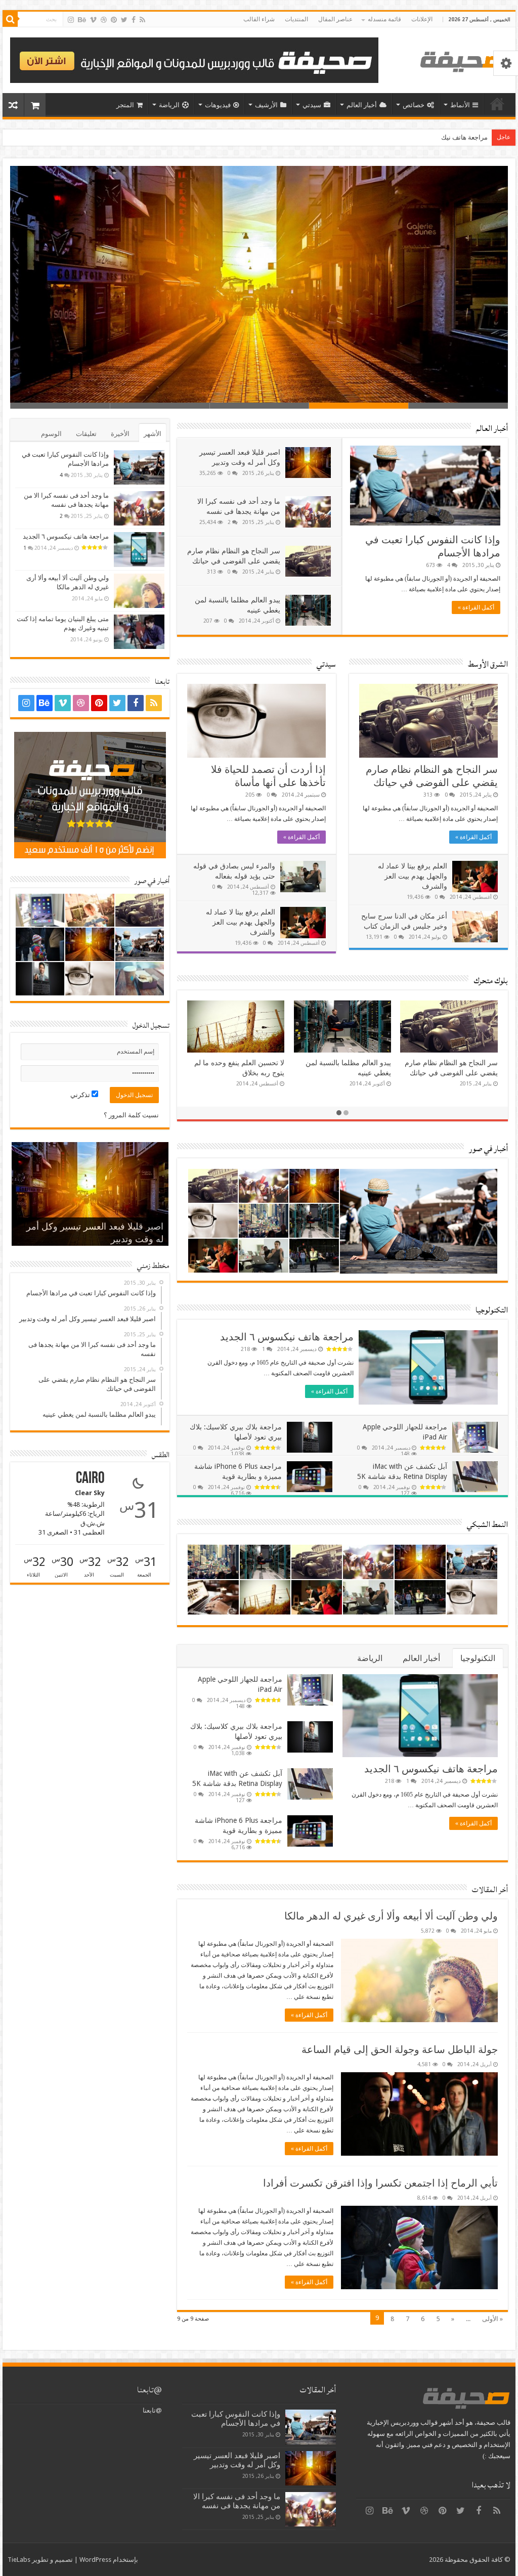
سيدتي (312, 105)
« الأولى (492, 2319)
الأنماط (460, 105)
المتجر (125, 105)
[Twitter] (124, 20)
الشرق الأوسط (488, 664)
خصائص (414, 105)
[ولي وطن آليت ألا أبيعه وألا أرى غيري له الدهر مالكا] (139, 591)
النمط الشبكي (487, 1524)
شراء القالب (259, 19)
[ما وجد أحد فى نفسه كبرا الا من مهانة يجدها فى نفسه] (139, 508)
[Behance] (82, 20)
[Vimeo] (93, 20)
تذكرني (81, 1095)
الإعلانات (422, 19)
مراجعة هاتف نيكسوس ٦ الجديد (287, 1337)
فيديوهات (218, 105)
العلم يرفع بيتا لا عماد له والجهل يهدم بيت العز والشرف (241, 922)
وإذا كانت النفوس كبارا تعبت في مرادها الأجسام (236, 2419)
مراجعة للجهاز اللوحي (459, 137)
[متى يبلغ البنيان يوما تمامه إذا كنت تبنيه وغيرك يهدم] (139, 632)
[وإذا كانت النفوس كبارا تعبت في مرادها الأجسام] (139, 467)
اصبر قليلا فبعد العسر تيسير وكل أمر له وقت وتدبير (237, 2460)
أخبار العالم (362, 105)
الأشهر (153, 434)
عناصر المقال (335, 19)
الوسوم (51, 434)
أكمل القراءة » (476, 607)
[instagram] (71, 20)
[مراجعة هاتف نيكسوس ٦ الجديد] (139, 549)
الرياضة (169, 105)
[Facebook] (134, 20)
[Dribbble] (104, 20)
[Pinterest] (114, 20)
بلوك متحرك (491, 981)
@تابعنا (149, 2390)
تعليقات (86, 434)
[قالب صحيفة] (464, 60)
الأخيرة (120, 434)
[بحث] (10, 19)
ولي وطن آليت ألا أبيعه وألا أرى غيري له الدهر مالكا (391, 1916)
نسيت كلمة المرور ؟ (131, 1115)
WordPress (95, 2560)
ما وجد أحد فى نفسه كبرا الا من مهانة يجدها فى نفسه (305, 377)
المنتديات (296, 19)
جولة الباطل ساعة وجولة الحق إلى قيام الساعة (400, 2049)
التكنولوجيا (492, 1310)
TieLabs (19, 2560)
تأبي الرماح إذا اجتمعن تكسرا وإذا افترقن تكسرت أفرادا (380, 2183)
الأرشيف (266, 105)
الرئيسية (497, 104)
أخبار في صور (488, 1149)
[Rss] (142, 20)
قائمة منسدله (384, 19)
